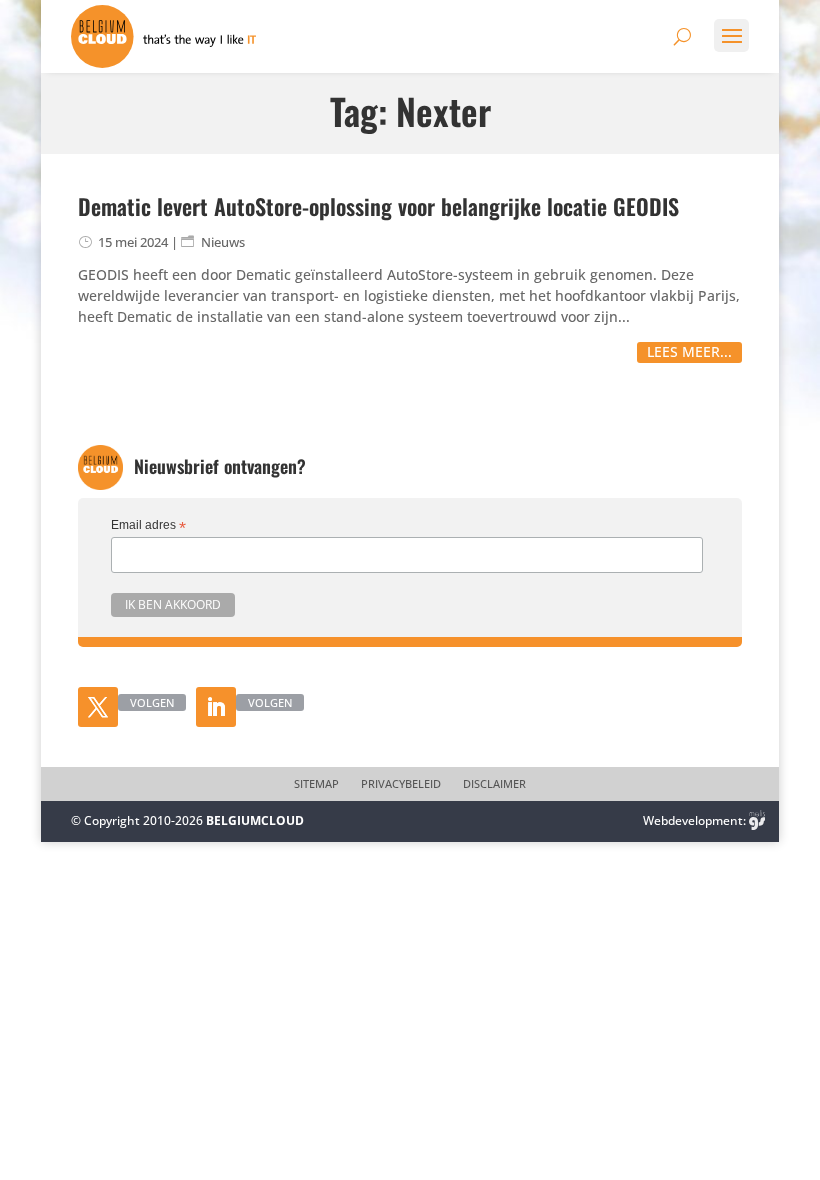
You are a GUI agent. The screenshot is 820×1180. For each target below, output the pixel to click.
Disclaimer (494, 784)
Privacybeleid (401, 784)
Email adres (148, 526)
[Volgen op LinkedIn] (216, 707)
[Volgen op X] (98, 707)
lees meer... (689, 351)
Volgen (152, 702)
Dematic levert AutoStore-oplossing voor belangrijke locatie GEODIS (378, 206)
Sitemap (316, 784)
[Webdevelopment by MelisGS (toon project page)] (757, 820)
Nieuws (223, 242)
